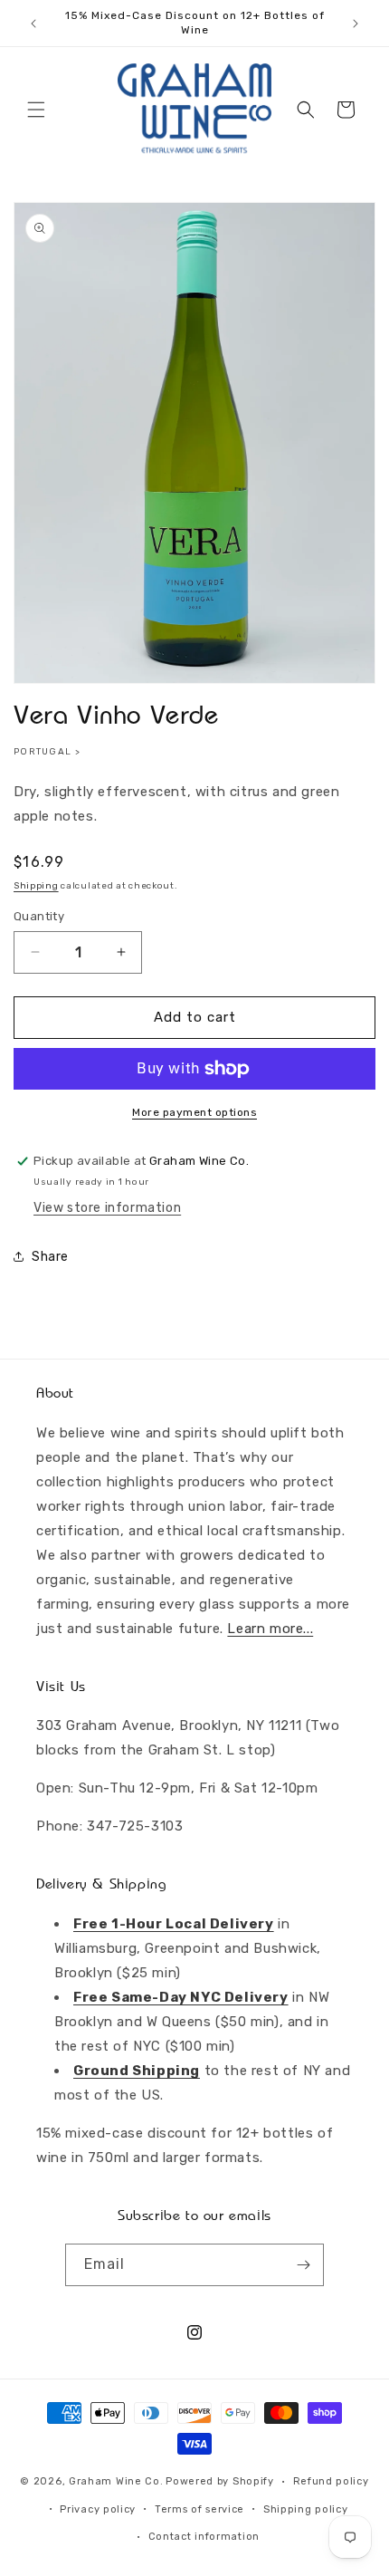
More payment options (194, 1112)
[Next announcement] (356, 24)
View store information (107, 1208)
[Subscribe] (303, 2265)
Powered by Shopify (220, 2481)
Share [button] (50, 1257)
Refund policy (331, 2481)
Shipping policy (306, 2509)
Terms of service (199, 2509)
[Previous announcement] (33, 24)
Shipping (36, 886)
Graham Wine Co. (116, 2481)
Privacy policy (98, 2509)
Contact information (204, 2537)
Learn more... (270, 1629)
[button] (36, 110)
